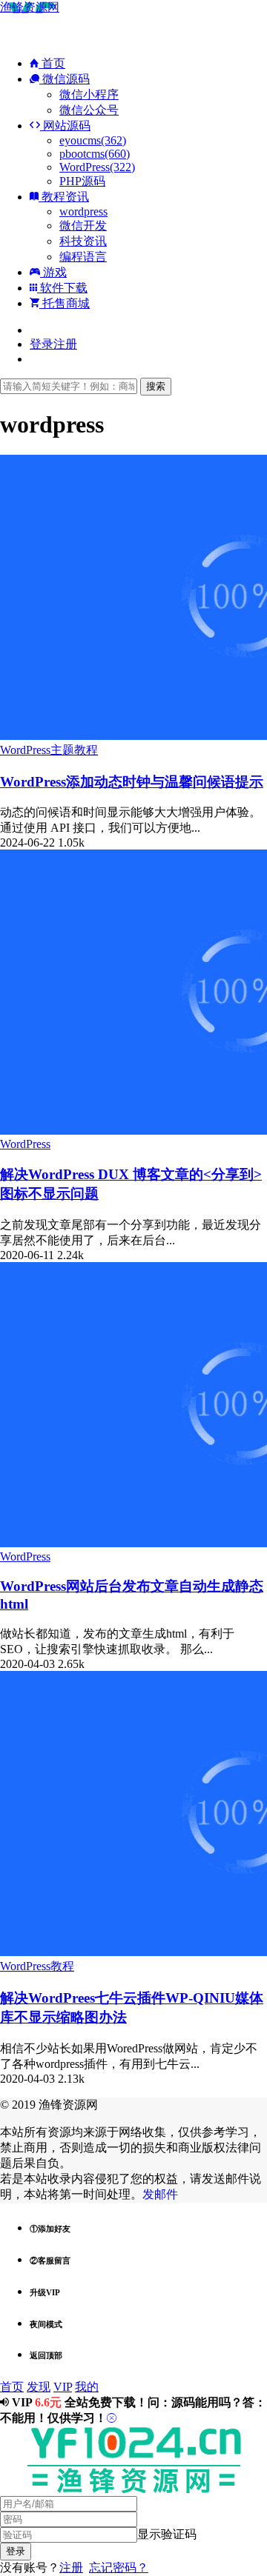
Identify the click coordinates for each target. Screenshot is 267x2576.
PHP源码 (82, 181)
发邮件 (160, 2194)
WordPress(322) (97, 167)
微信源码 (65, 79)
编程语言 (83, 257)
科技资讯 (83, 241)
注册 (71, 2567)
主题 (62, 750)
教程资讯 (64, 197)
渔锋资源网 (30, 7)
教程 (86, 750)
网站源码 (65, 126)
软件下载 (62, 288)
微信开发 (83, 226)
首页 (52, 63)
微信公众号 (89, 110)
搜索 (156, 386)
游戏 (53, 272)
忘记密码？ (119, 2567)
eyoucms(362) (93, 140)
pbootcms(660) (95, 154)
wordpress (83, 211)
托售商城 (65, 303)
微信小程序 (89, 94)
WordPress (25, 750)
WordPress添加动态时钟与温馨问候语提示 (132, 782)
